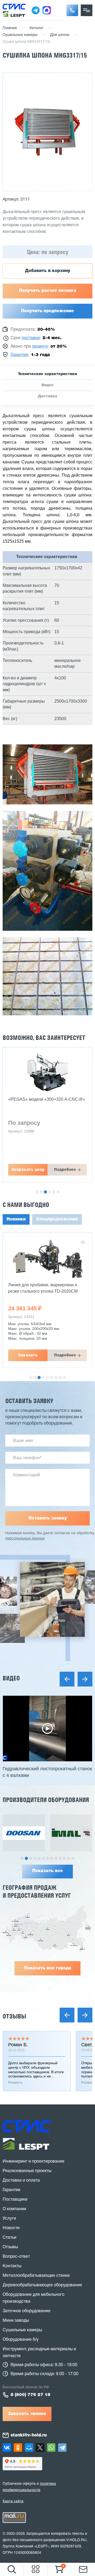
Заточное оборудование (27, 2311)
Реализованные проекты (27, 2171)
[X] (40, 2448)
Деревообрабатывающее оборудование (42, 2285)
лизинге (40, 347)
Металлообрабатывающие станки (36, 2276)
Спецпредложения (57, 1219)
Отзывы (14, 2016)
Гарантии (11, 2190)
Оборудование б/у (21, 2340)
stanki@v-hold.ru (29, 2435)
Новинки (16, 1219)
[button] (72, 10)
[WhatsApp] (51, 2448)
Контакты (12, 2266)
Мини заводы (16, 2321)
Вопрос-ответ (16, 2257)
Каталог (37, 28)
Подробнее (65, 1170)
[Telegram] (62, 2448)
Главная (10, 28)
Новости (11, 2228)
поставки (31, 338)
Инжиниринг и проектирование (34, 2162)
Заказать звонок (27, 2414)
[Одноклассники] (18, 2448)
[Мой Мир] (29, 2448)
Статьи (9, 2238)
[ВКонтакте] (7, 2448)
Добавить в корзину (48, 271)
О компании (14, 2209)
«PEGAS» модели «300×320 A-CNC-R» (47, 1099)
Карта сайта (13, 2501)
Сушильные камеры (20, 35)
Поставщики (15, 2200)
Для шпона (60, 35)
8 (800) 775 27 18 (30, 2395)
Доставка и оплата (21, 2181)
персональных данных (25, 1539)
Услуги (9, 2219)
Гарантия (19, 355)
